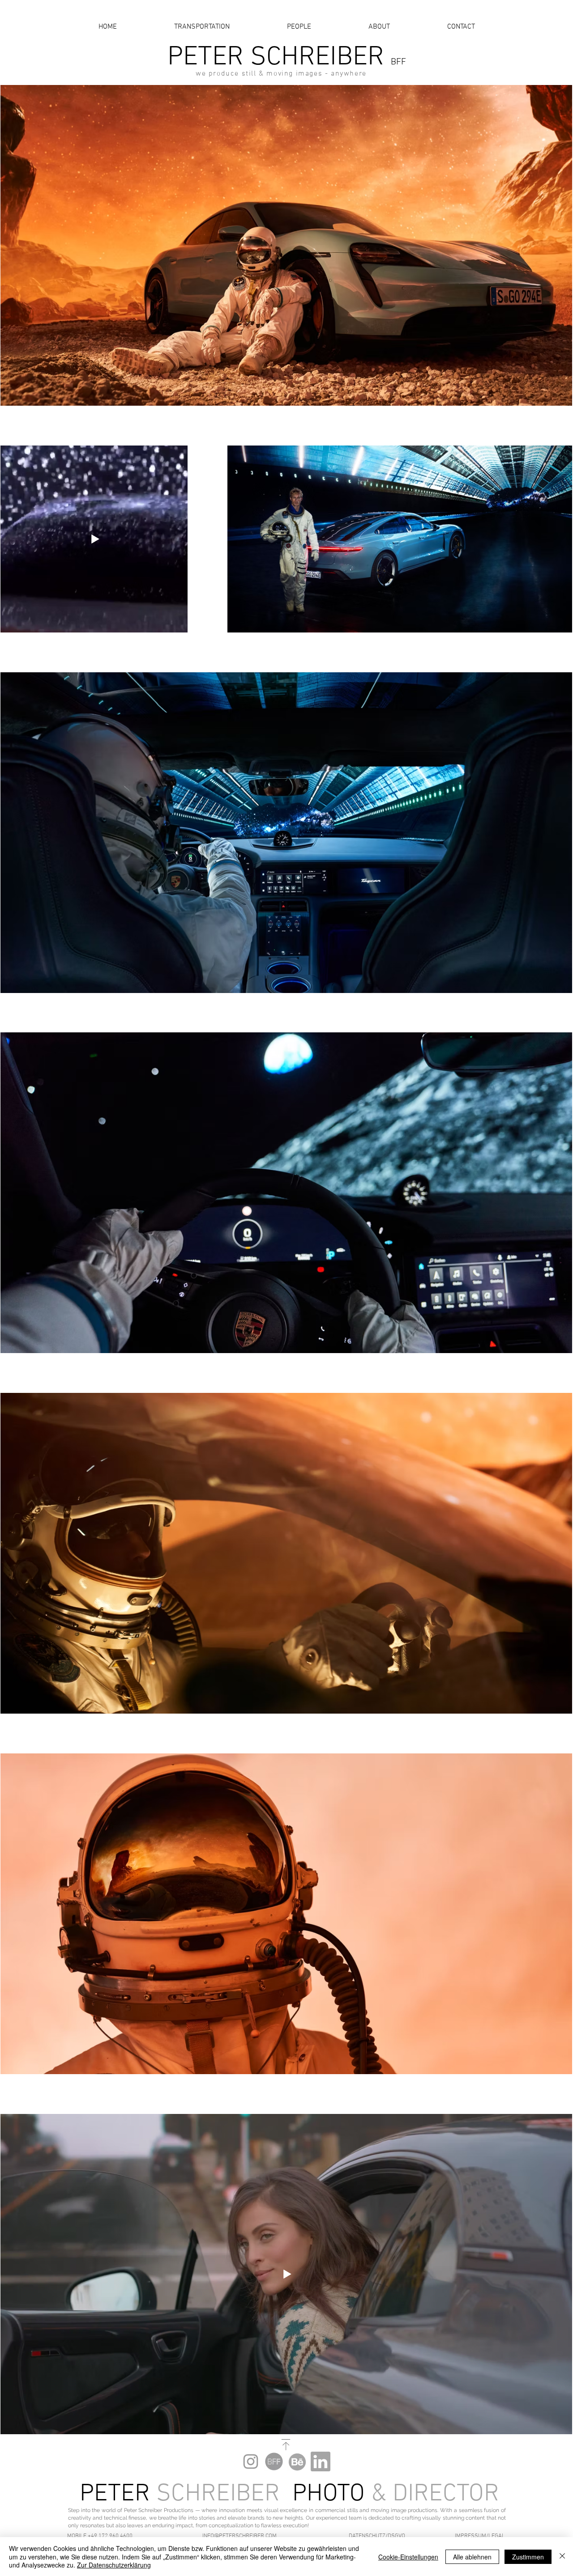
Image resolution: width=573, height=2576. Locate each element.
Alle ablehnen (472, 2557)
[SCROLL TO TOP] (286, 2445)
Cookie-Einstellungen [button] (408, 2557)
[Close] (562, 2557)
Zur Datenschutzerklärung (114, 2565)
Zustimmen (528, 2557)
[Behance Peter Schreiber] (297, 2461)
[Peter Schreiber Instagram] (251, 2461)
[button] (105, 2536)
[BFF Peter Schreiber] (274, 2461)
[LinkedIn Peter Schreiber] (321, 2461)
